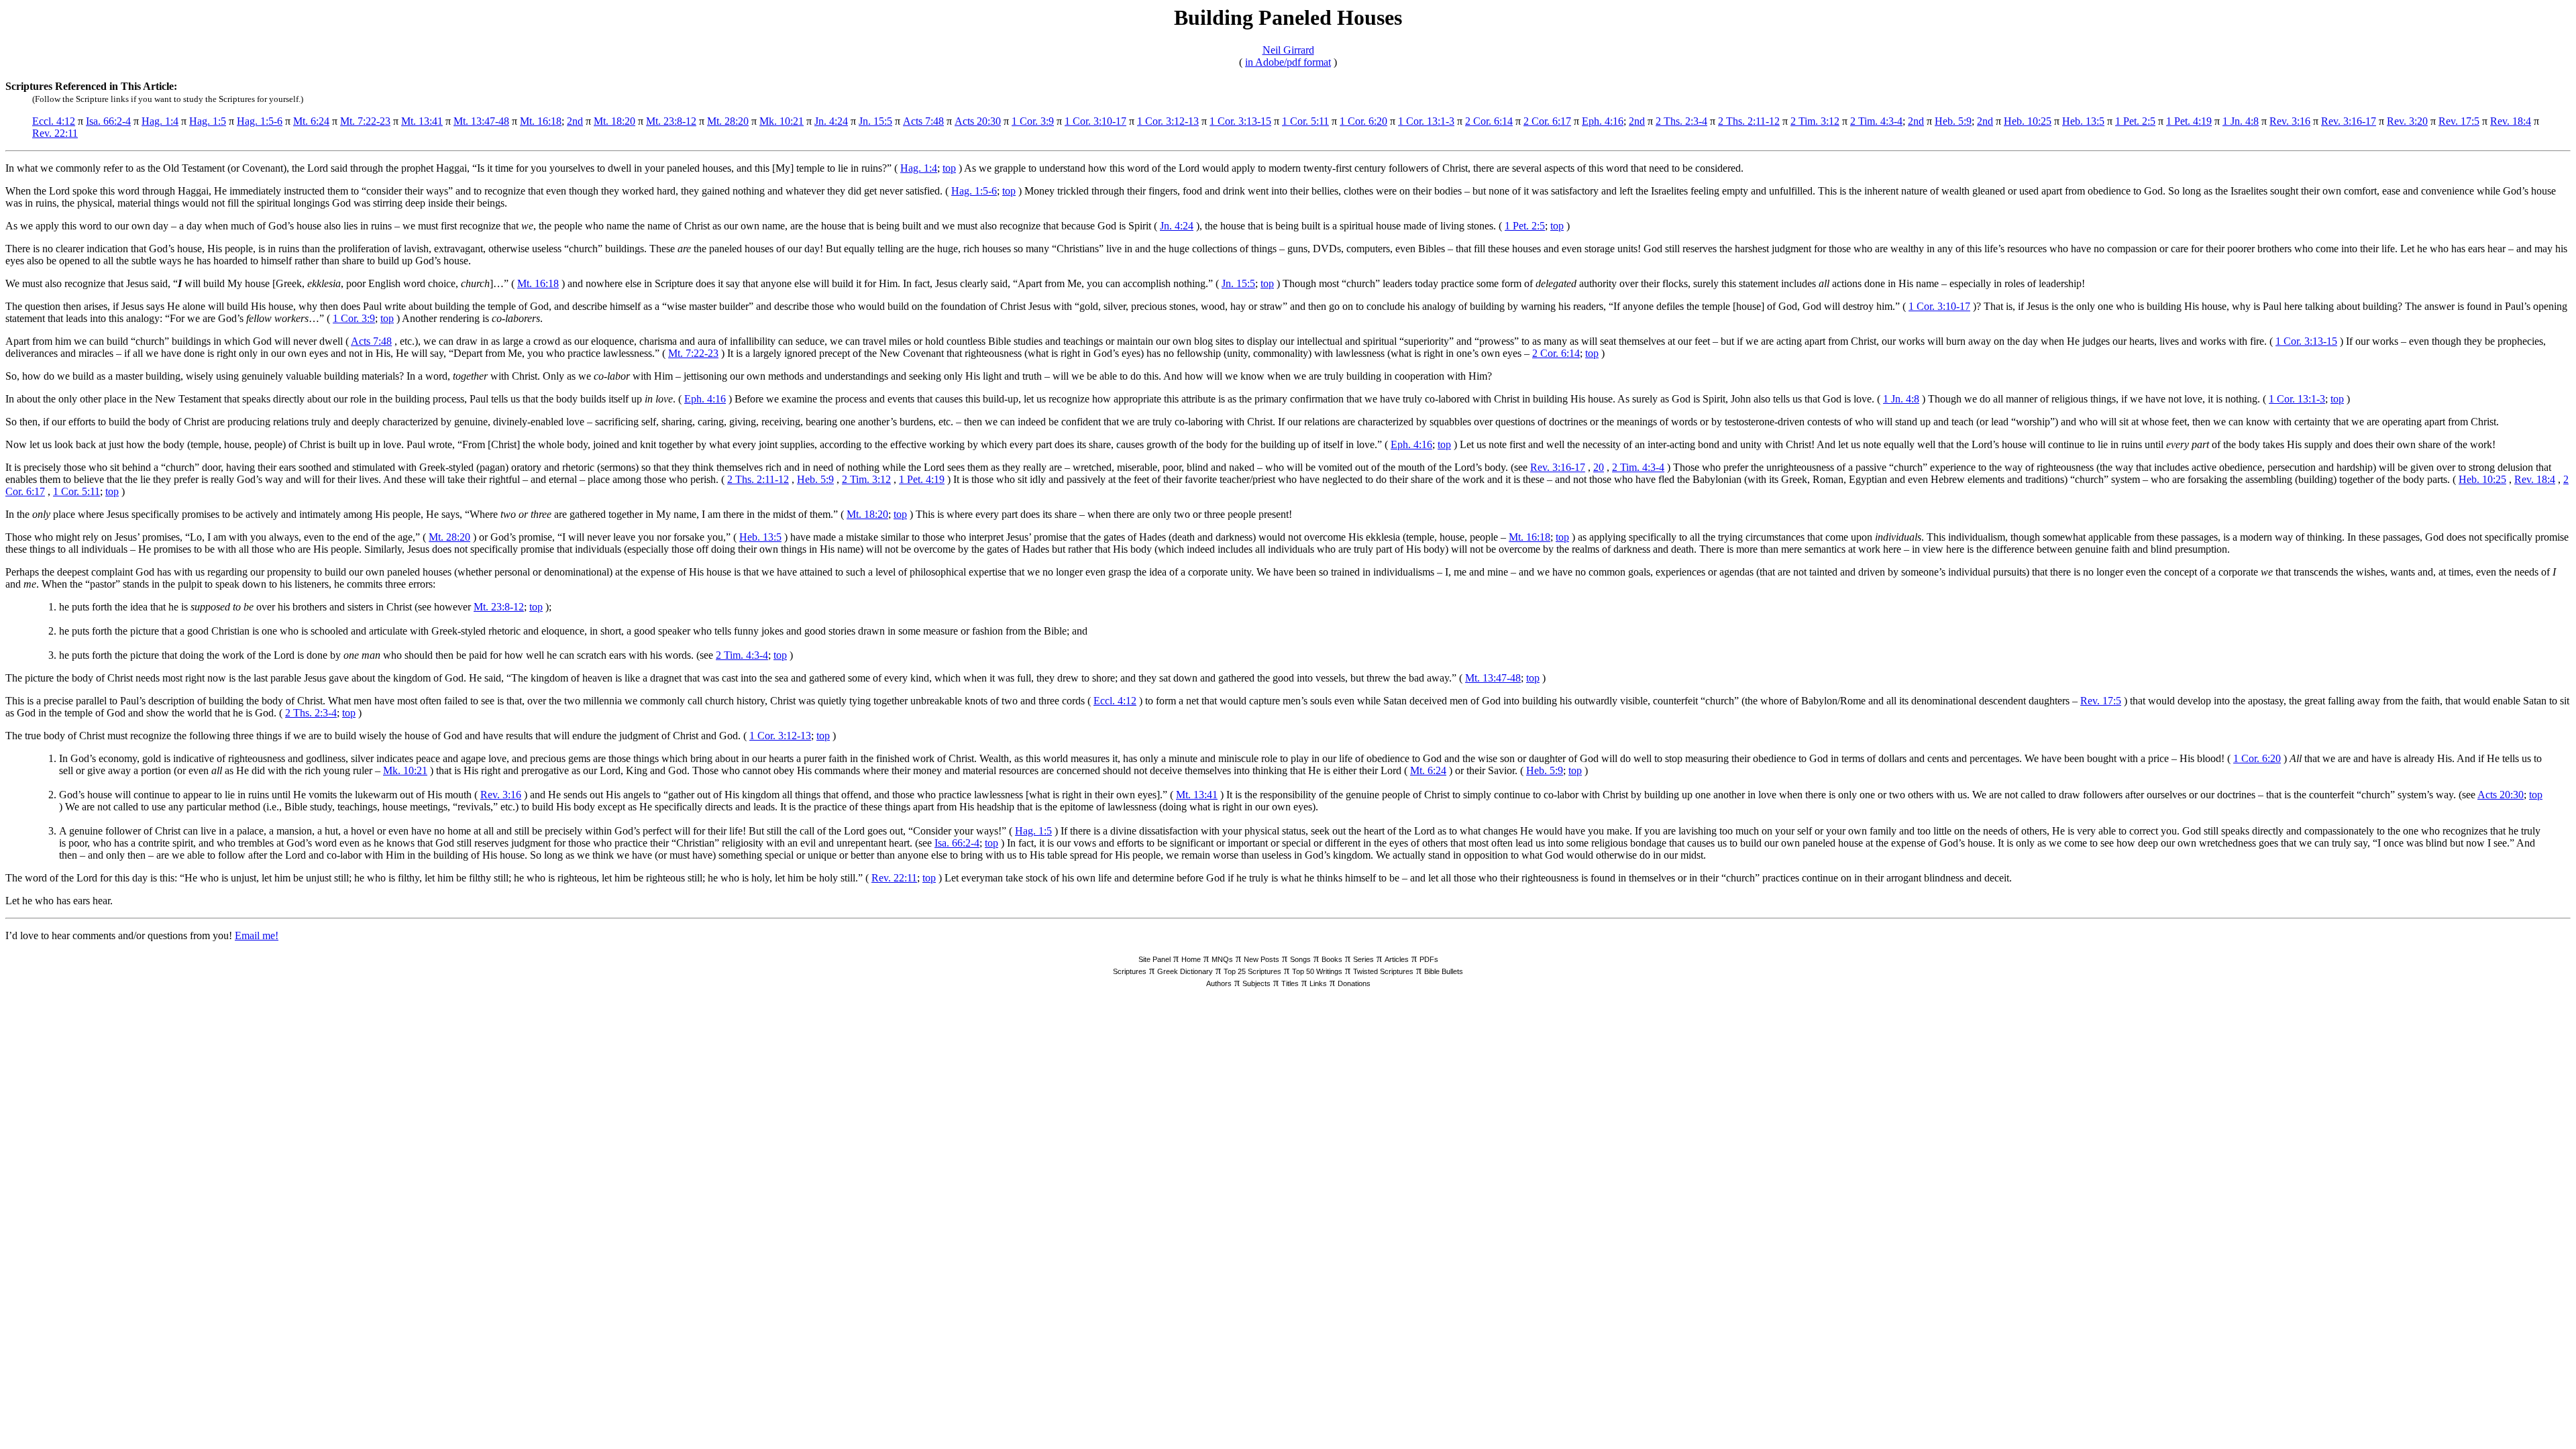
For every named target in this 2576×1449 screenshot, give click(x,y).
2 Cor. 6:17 (1547, 121)
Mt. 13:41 (422, 121)
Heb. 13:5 (2083, 121)
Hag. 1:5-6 (260, 121)
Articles (1397, 959)
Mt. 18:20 (614, 121)
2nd (575, 121)
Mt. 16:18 (541, 121)
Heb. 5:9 (1953, 121)
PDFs (1429, 959)
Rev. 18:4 (2511, 121)
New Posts (1262, 959)
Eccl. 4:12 (54, 121)
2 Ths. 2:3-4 (1681, 121)
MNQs (1222, 959)
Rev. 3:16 (2290, 121)
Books (1332, 959)
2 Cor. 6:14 (1489, 121)
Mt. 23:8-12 (671, 121)
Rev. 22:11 (55, 133)
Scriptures (1130, 971)
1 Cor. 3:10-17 (1095, 121)
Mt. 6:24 (311, 121)
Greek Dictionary (1185, 971)
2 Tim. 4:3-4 (1876, 121)
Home (1191, 959)
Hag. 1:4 (160, 121)
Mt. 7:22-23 (365, 121)
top (949, 168)
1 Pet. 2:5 (2135, 121)
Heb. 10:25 (2028, 121)
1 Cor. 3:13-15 (1240, 121)
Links (1318, 983)
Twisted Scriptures (1383, 971)
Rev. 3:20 (2407, 121)
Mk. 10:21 (782, 121)
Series (1363, 959)
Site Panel (1155, 959)
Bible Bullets (1444, 971)
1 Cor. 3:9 (1033, 121)
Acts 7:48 (923, 121)
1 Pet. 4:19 (2189, 121)
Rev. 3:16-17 (2349, 121)
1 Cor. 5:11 (1305, 121)
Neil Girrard (1288, 50)
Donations (1354, 983)
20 (1599, 467)
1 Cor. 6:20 (1363, 121)
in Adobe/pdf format (1288, 62)
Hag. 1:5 (208, 121)
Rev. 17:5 (2459, 121)
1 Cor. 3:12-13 (1168, 121)
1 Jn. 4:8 (2241, 121)
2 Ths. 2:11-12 (1749, 121)
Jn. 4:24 (831, 121)
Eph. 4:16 (1603, 121)
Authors (1219, 983)
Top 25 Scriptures (1252, 971)
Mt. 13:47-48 (481, 121)
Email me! (257, 935)
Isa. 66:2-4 (108, 121)
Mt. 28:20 (728, 121)
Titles (1290, 983)
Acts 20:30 (978, 121)
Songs (1300, 959)
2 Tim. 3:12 (1815, 121)
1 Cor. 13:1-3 (1426, 121)
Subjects (1256, 983)
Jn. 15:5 (875, 121)
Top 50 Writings (1317, 971)
